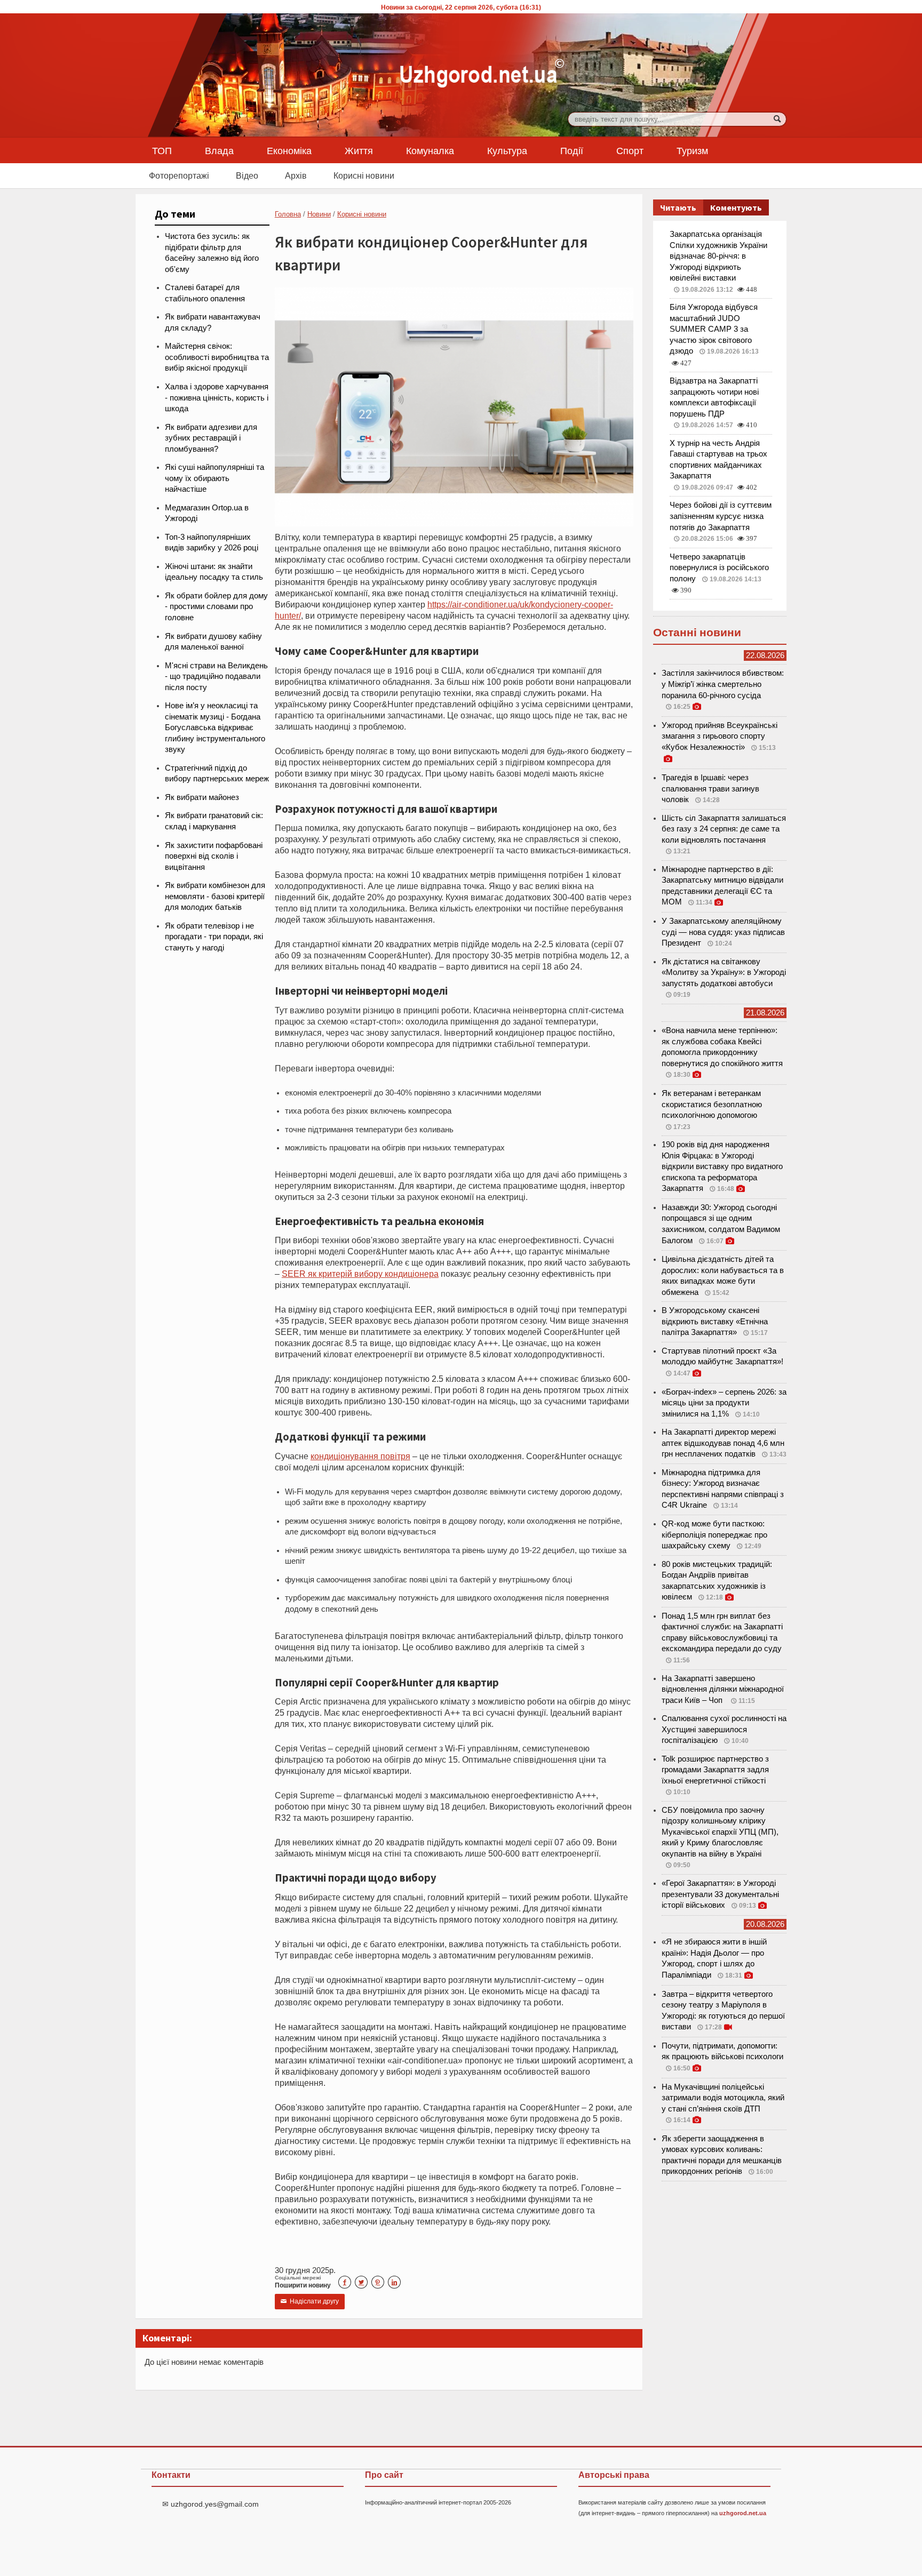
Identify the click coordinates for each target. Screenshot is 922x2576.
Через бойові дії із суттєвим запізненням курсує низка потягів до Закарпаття (721, 516)
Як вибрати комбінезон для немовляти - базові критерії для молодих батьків (215, 896)
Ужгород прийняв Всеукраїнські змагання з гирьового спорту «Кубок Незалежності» (720, 736)
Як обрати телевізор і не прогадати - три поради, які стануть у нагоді (214, 937)
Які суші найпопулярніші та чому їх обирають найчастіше (214, 478)
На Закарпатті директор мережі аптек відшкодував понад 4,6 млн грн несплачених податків (723, 1443)
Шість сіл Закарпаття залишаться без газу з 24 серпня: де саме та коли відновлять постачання (724, 829)
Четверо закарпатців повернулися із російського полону (719, 568)
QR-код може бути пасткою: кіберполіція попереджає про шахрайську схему (714, 1535)
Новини (319, 214)
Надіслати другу (310, 2301)
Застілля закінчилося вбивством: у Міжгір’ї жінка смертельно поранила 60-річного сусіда (723, 684)
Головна (288, 214)
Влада (219, 150)
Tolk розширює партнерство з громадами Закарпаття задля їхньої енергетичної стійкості (715, 1770)
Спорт (630, 150)
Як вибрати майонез (202, 797)
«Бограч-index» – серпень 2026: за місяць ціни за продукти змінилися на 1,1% (724, 1403)
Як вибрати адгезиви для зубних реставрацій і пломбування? (211, 438)
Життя (359, 150)
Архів (296, 175)
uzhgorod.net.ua (743, 2513)
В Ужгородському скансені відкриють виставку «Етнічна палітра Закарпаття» (715, 1321)
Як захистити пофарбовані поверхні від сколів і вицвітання (214, 856)
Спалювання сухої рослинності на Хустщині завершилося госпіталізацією (724, 1729)
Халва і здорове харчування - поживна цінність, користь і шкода (217, 398)
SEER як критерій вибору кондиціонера (360, 1274)
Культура (507, 150)
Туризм (692, 150)
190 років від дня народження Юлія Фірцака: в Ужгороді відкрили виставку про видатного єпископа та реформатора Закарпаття (722, 1166)
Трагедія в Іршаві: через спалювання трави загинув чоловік (710, 789)
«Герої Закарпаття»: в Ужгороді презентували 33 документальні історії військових (720, 1894)
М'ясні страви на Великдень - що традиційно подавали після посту (216, 677)
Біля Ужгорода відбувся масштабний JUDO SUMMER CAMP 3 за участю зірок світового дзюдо (714, 329)
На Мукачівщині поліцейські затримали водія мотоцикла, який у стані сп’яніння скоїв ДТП (723, 2098)
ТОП (162, 150)
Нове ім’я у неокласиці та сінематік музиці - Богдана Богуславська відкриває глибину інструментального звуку (215, 727)
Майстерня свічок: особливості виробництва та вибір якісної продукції (217, 357)
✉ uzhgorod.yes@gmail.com (210, 2504)
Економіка (289, 150)
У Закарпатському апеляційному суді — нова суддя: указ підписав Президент (723, 932)
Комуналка (430, 150)
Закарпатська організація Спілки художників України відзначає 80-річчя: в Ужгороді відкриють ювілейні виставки (718, 256)
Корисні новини (364, 175)
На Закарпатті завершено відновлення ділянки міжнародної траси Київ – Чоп (723, 1689)
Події (572, 150)
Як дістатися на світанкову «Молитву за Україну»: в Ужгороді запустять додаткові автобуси (724, 973)
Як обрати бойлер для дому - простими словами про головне (216, 607)
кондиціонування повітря (360, 1456)
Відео (247, 175)
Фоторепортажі (179, 175)
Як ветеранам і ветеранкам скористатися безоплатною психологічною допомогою (712, 1104)
